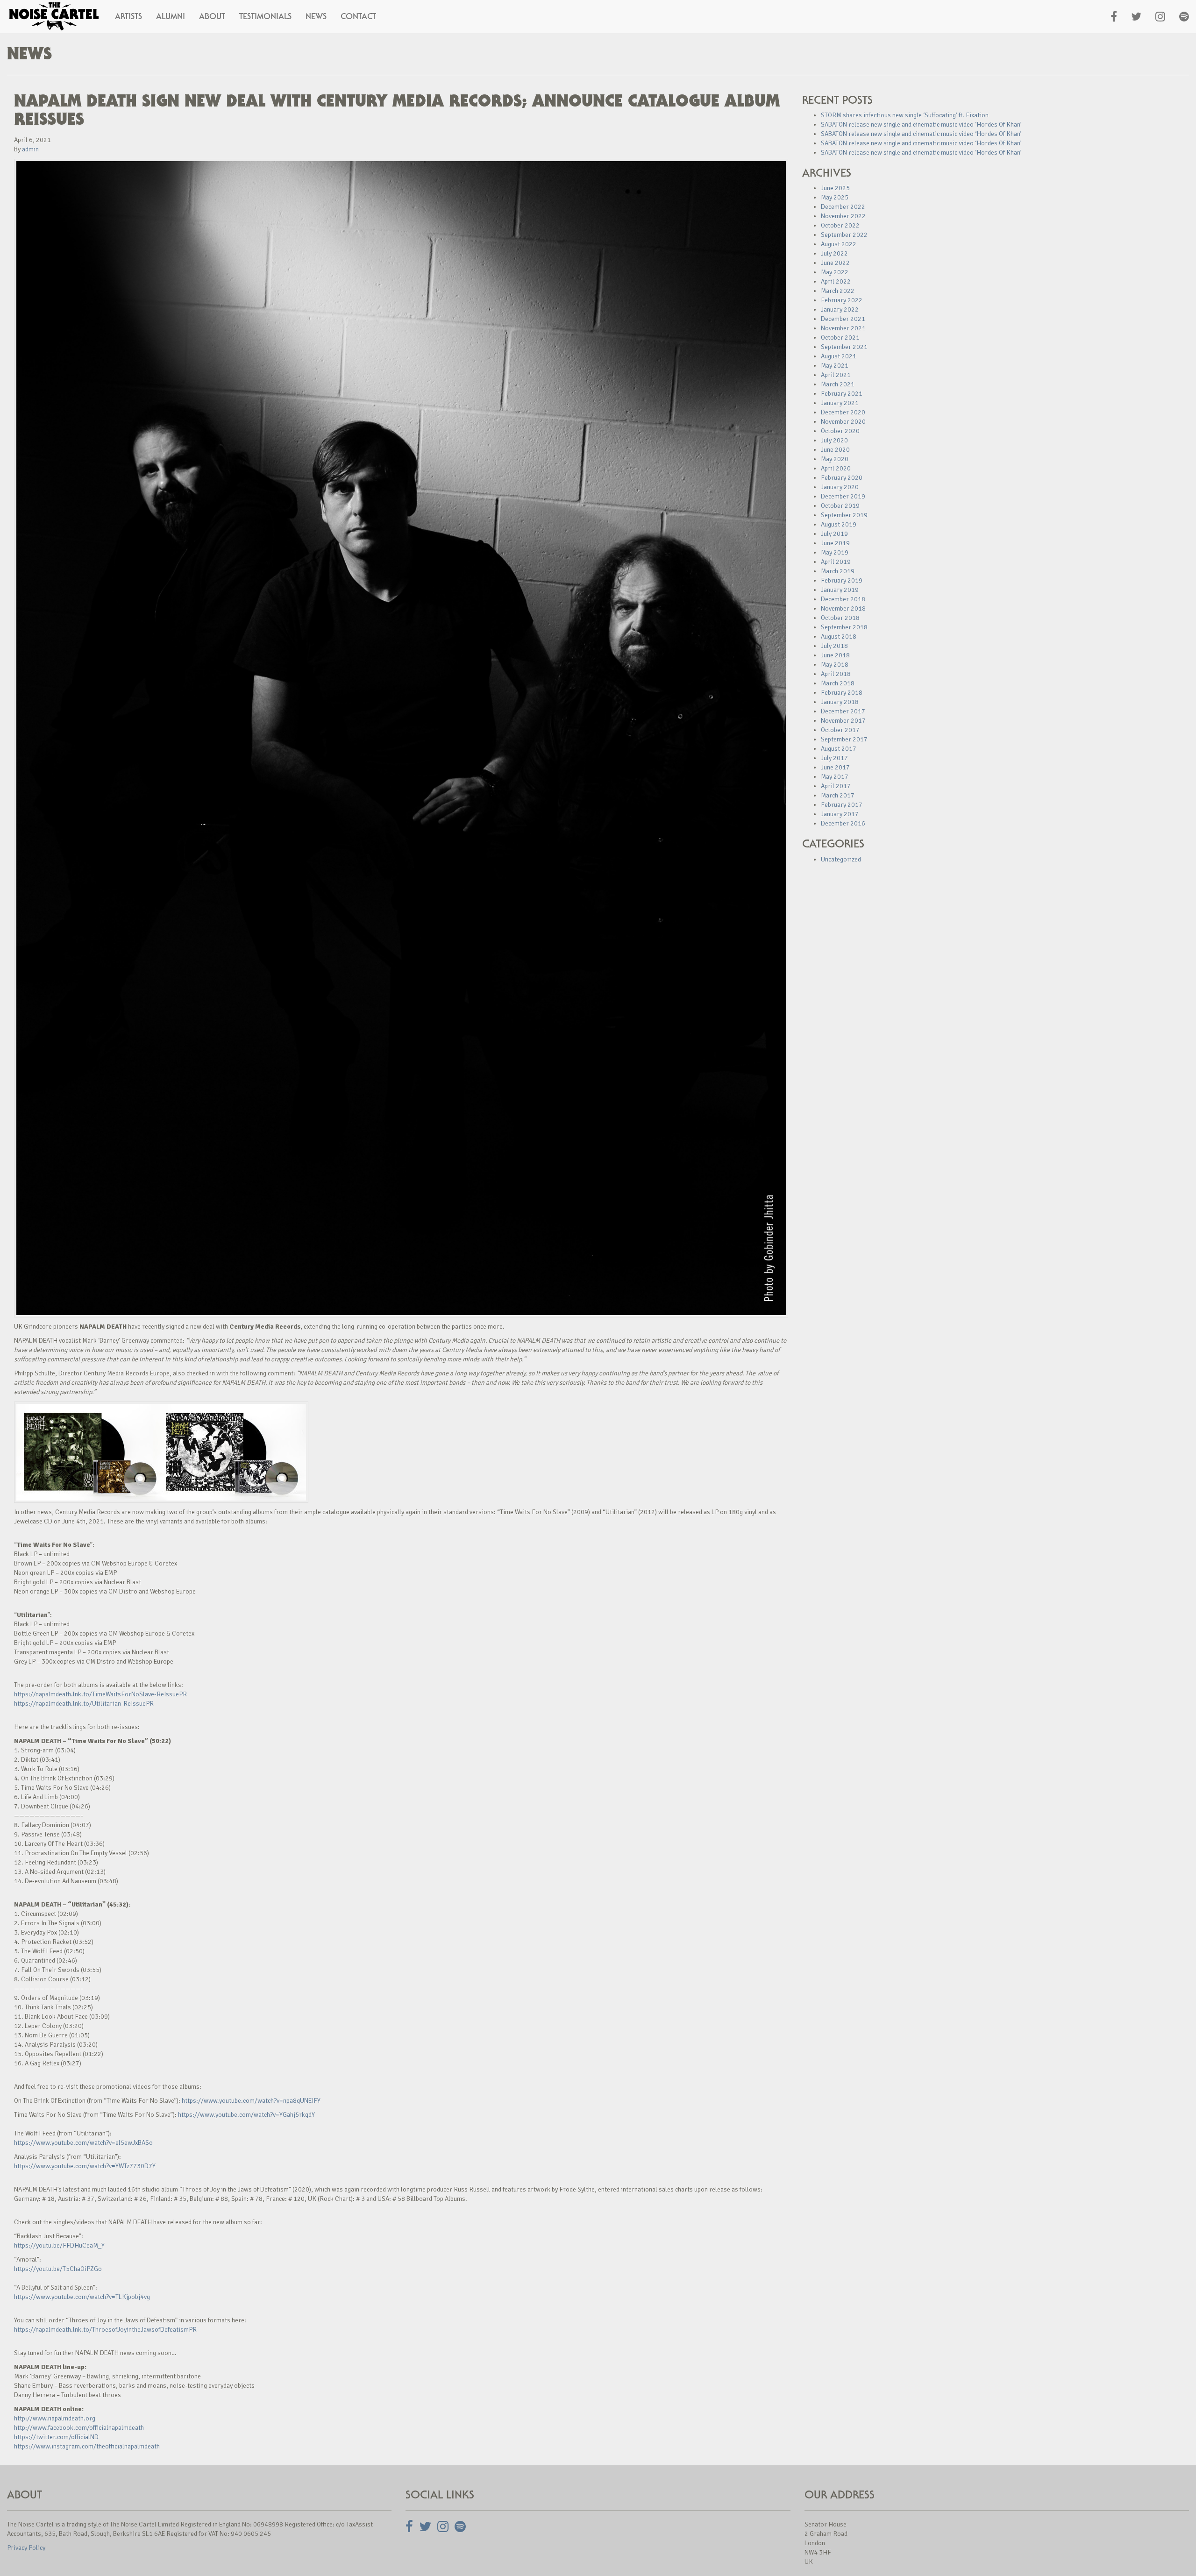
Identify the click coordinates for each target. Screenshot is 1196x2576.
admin (30, 149)
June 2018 (835, 655)
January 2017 (840, 814)
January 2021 (840, 403)
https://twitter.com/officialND (56, 2437)
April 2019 (836, 562)
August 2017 (839, 749)
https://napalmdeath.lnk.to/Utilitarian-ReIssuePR (84, 1704)
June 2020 (835, 450)
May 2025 (835, 197)
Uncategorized (841, 859)
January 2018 (840, 702)
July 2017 (834, 758)
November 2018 (843, 608)
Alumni (171, 16)
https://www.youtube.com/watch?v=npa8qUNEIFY (251, 2101)
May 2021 (835, 366)
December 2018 (843, 599)
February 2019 (842, 580)
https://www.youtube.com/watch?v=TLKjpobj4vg (82, 2297)
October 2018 (840, 618)
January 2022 (840, 310)
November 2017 (843, 721)
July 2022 (834, 253)
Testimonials (265, 16)
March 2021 (838, 384)
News (316, 16)
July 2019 (834, 534)
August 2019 (839, 524)
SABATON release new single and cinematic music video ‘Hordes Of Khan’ (921, 125)
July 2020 (834, 440)
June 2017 (835, 767)
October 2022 (840, 225)
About (212, 16)
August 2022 (839, 244)
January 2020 (840, 487)
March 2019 (838, 571)
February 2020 (842, 478)
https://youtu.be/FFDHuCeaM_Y (59, 2245)
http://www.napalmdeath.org (55, 2418)
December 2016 (843, 823)
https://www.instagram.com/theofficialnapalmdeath (87, 2446)
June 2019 (835, 543)
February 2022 (842, 300)
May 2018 (835, 665)
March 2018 (838, 683)
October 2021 (840, 338)
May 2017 (835, 777)
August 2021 (839, 356)
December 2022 (843, 207)
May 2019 (835, 552)
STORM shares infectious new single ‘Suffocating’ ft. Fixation (905, 115)
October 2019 (840, 506)
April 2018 (836, 674)
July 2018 (834, 646)
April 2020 (836, 468)
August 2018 (839, 637)
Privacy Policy (26, 2548)
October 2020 (840, 431)
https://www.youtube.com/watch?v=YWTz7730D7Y (85, 2166)
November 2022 (843, 216)
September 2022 (844, 235)
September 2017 (844, 739)
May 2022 (835, 272)
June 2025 (835, 188)
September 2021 (844, 347)
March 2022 (838, 291)
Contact (358, 16)
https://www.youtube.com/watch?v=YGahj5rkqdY (246, 2115)
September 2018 (844, 627)
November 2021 (843, 328)
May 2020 (835, 459)
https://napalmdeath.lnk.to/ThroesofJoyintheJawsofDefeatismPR (105, 2330)
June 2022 (835, 263)
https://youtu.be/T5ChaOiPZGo (58, 2269)
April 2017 (836, 786)
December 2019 (843, 496)
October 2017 (840, 730)
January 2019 (840, 590)
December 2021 (843, 319)
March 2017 (838, 795)
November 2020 (843, 422)
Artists (128, 16)
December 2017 (843, 711)
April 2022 (836, 281)
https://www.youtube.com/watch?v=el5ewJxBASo (83, 2143)
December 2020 (843, 412)
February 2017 (842, 805)
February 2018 (842, 693)
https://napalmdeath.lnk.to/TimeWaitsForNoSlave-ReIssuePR (100, 1694)
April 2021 (836, 375)
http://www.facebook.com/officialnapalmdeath (79, 2428)
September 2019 (844, 515)
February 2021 (842, 394)
